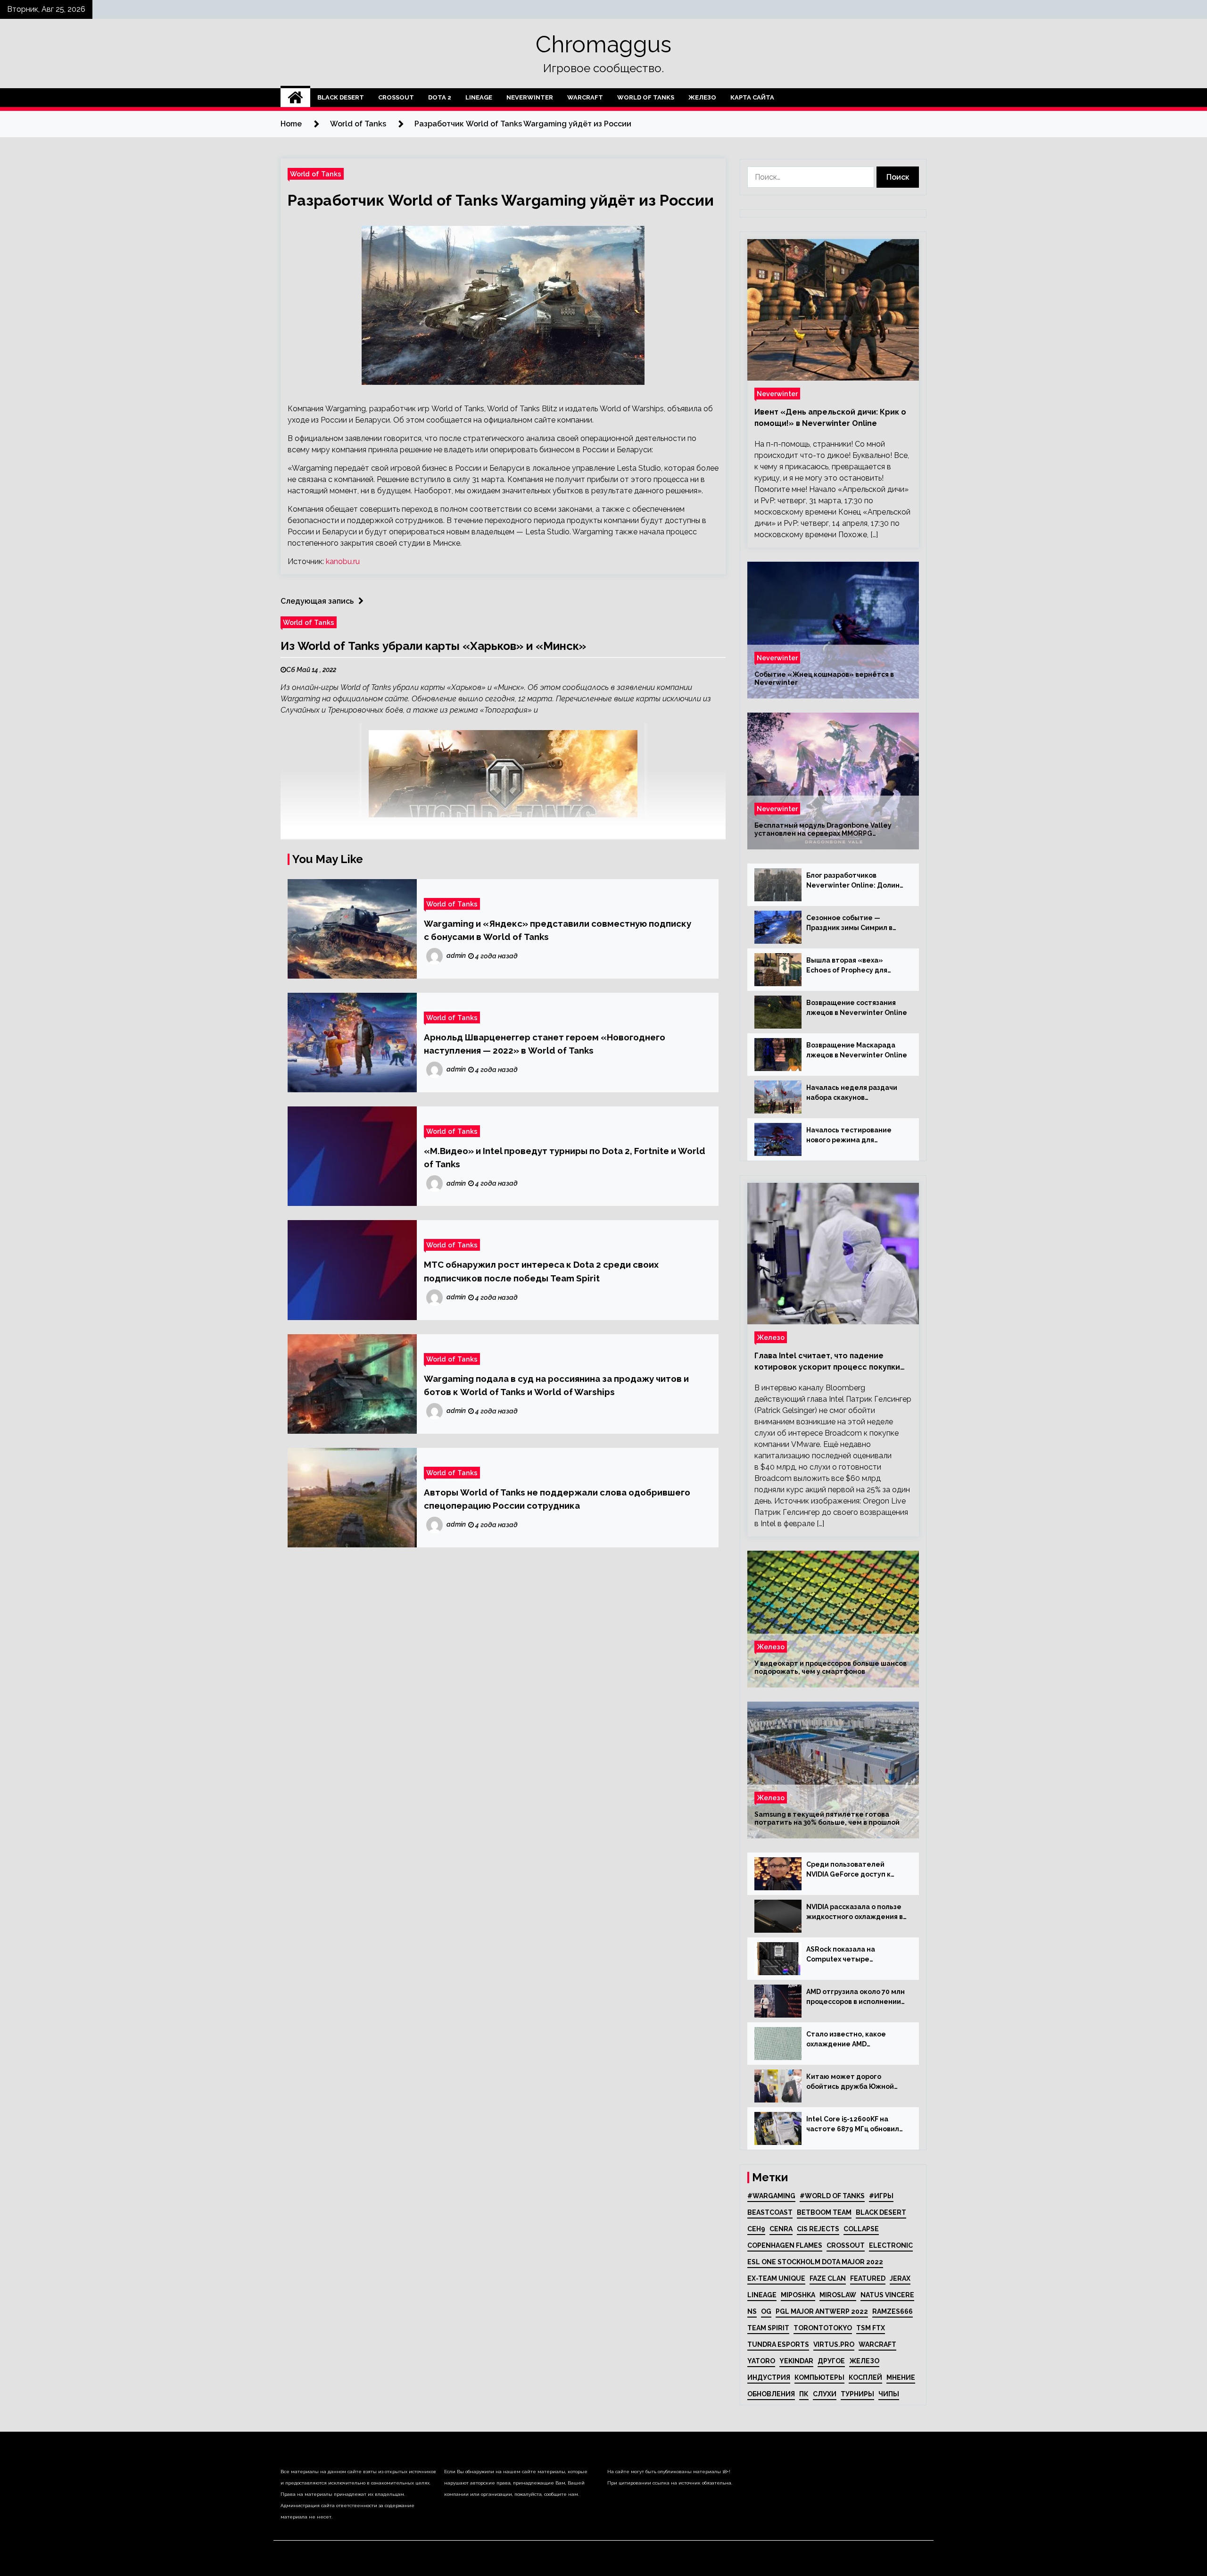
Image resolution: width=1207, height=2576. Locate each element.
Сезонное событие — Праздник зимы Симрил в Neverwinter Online (849, 923)
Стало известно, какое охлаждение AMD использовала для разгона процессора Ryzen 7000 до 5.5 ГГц (853, 2040)
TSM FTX (871, 2328)
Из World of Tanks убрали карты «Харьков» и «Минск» (433, 646)
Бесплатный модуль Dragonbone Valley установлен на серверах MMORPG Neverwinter (823, 830)
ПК (804, 2394)
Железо (702, 97)
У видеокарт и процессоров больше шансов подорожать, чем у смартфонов (831, 1667)
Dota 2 (440, 97)
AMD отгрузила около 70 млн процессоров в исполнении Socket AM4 (856, 1997)
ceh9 (756, 2229)
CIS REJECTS (818, 2229)
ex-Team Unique (776, 2278)
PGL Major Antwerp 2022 (822, 2311)
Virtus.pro (834, 2344)
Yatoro (761, 2361)
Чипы (889, 2394)
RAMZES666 (893, 2311)
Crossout (396, 97)
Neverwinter (530, 97)
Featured (868, 2278)
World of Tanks (646, 97)
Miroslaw (838, 2295)
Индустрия (769, 2377)
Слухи (825, 2394)
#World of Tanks (832, 2196)
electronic (891, 2245)
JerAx (900, 2278)
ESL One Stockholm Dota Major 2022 (815, 2262)
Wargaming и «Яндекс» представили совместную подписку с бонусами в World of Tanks (558, 930)
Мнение (901, 2377)
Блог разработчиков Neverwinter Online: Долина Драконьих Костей (855, 881)
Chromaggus (603, 44)
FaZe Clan (828, 2278)
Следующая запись (317, 601)
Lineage (479, 97)
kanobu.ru (343, 561)
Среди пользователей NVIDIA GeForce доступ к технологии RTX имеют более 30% (848, 1870)
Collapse (861, 2229)
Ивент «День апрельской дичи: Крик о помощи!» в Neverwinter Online (830, 418)
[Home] (295, 98)
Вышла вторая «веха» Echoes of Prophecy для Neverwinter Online (847, 966)
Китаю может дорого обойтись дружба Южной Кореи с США (850, 2082)
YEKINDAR (796, 2361)
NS (752, 2311)
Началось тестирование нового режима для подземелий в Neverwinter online (853, 1136)
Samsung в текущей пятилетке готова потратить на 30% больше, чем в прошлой (827, 1818)
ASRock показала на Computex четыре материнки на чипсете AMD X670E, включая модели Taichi (854, 1955)
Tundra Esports (778, 2344)
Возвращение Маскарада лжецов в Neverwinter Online (857, 1050)
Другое (831, 2361)
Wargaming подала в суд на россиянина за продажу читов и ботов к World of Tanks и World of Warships (556, 1385)
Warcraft (585, 97)
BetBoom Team (824, 2212)
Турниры (857, 2394)
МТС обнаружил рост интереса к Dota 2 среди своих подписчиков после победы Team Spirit (541, 1271)
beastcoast (770, 2212)
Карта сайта (752, 97)
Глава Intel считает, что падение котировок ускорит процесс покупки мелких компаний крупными (827, 1362)
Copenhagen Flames (785, 2245)
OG (766, 2311)
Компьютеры (819, 2377)
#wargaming (771, 2196)
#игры (881, 2196)
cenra (781, 2229)
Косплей (865, 2377)
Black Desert (341, 97)
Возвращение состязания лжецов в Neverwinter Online (857, 1008)
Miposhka (798, 2295)
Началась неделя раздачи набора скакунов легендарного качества (852, 1093)
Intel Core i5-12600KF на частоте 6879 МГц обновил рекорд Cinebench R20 (853, 2125)
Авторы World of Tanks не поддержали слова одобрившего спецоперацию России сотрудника (557, 1499)
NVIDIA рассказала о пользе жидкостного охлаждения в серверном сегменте (855, 1912)
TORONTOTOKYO (823, 2328)
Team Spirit (768, 2328)
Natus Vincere (887, 2295)
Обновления (771, 2394)
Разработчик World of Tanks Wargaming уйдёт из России (501, 200)
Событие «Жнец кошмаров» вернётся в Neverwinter (824, 678)
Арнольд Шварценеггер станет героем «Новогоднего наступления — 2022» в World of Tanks (545, 1044)
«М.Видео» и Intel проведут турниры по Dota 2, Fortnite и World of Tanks (565, 1157)
